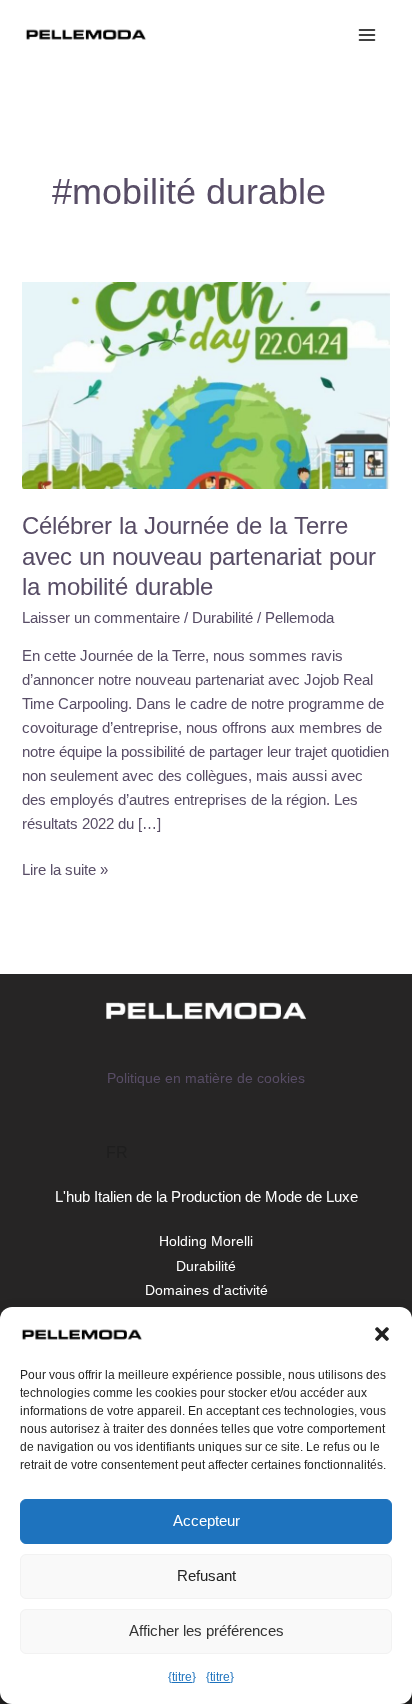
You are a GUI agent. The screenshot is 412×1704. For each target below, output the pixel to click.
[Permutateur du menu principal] (367, 35)
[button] (382, 1334)
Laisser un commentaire (101, 618)
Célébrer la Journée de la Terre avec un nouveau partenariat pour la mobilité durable (199, 557)
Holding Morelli (206, 1241)
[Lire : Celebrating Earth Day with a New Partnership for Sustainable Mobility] (205, 384)
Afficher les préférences (206, 1630)
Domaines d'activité (206, 1290)
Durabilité (222, 618)
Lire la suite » (65, 868)
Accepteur (206, 1520)
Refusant (206, 1575)
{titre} (182, 1677)
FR (117, 1152)
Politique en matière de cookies (206, 1078)
